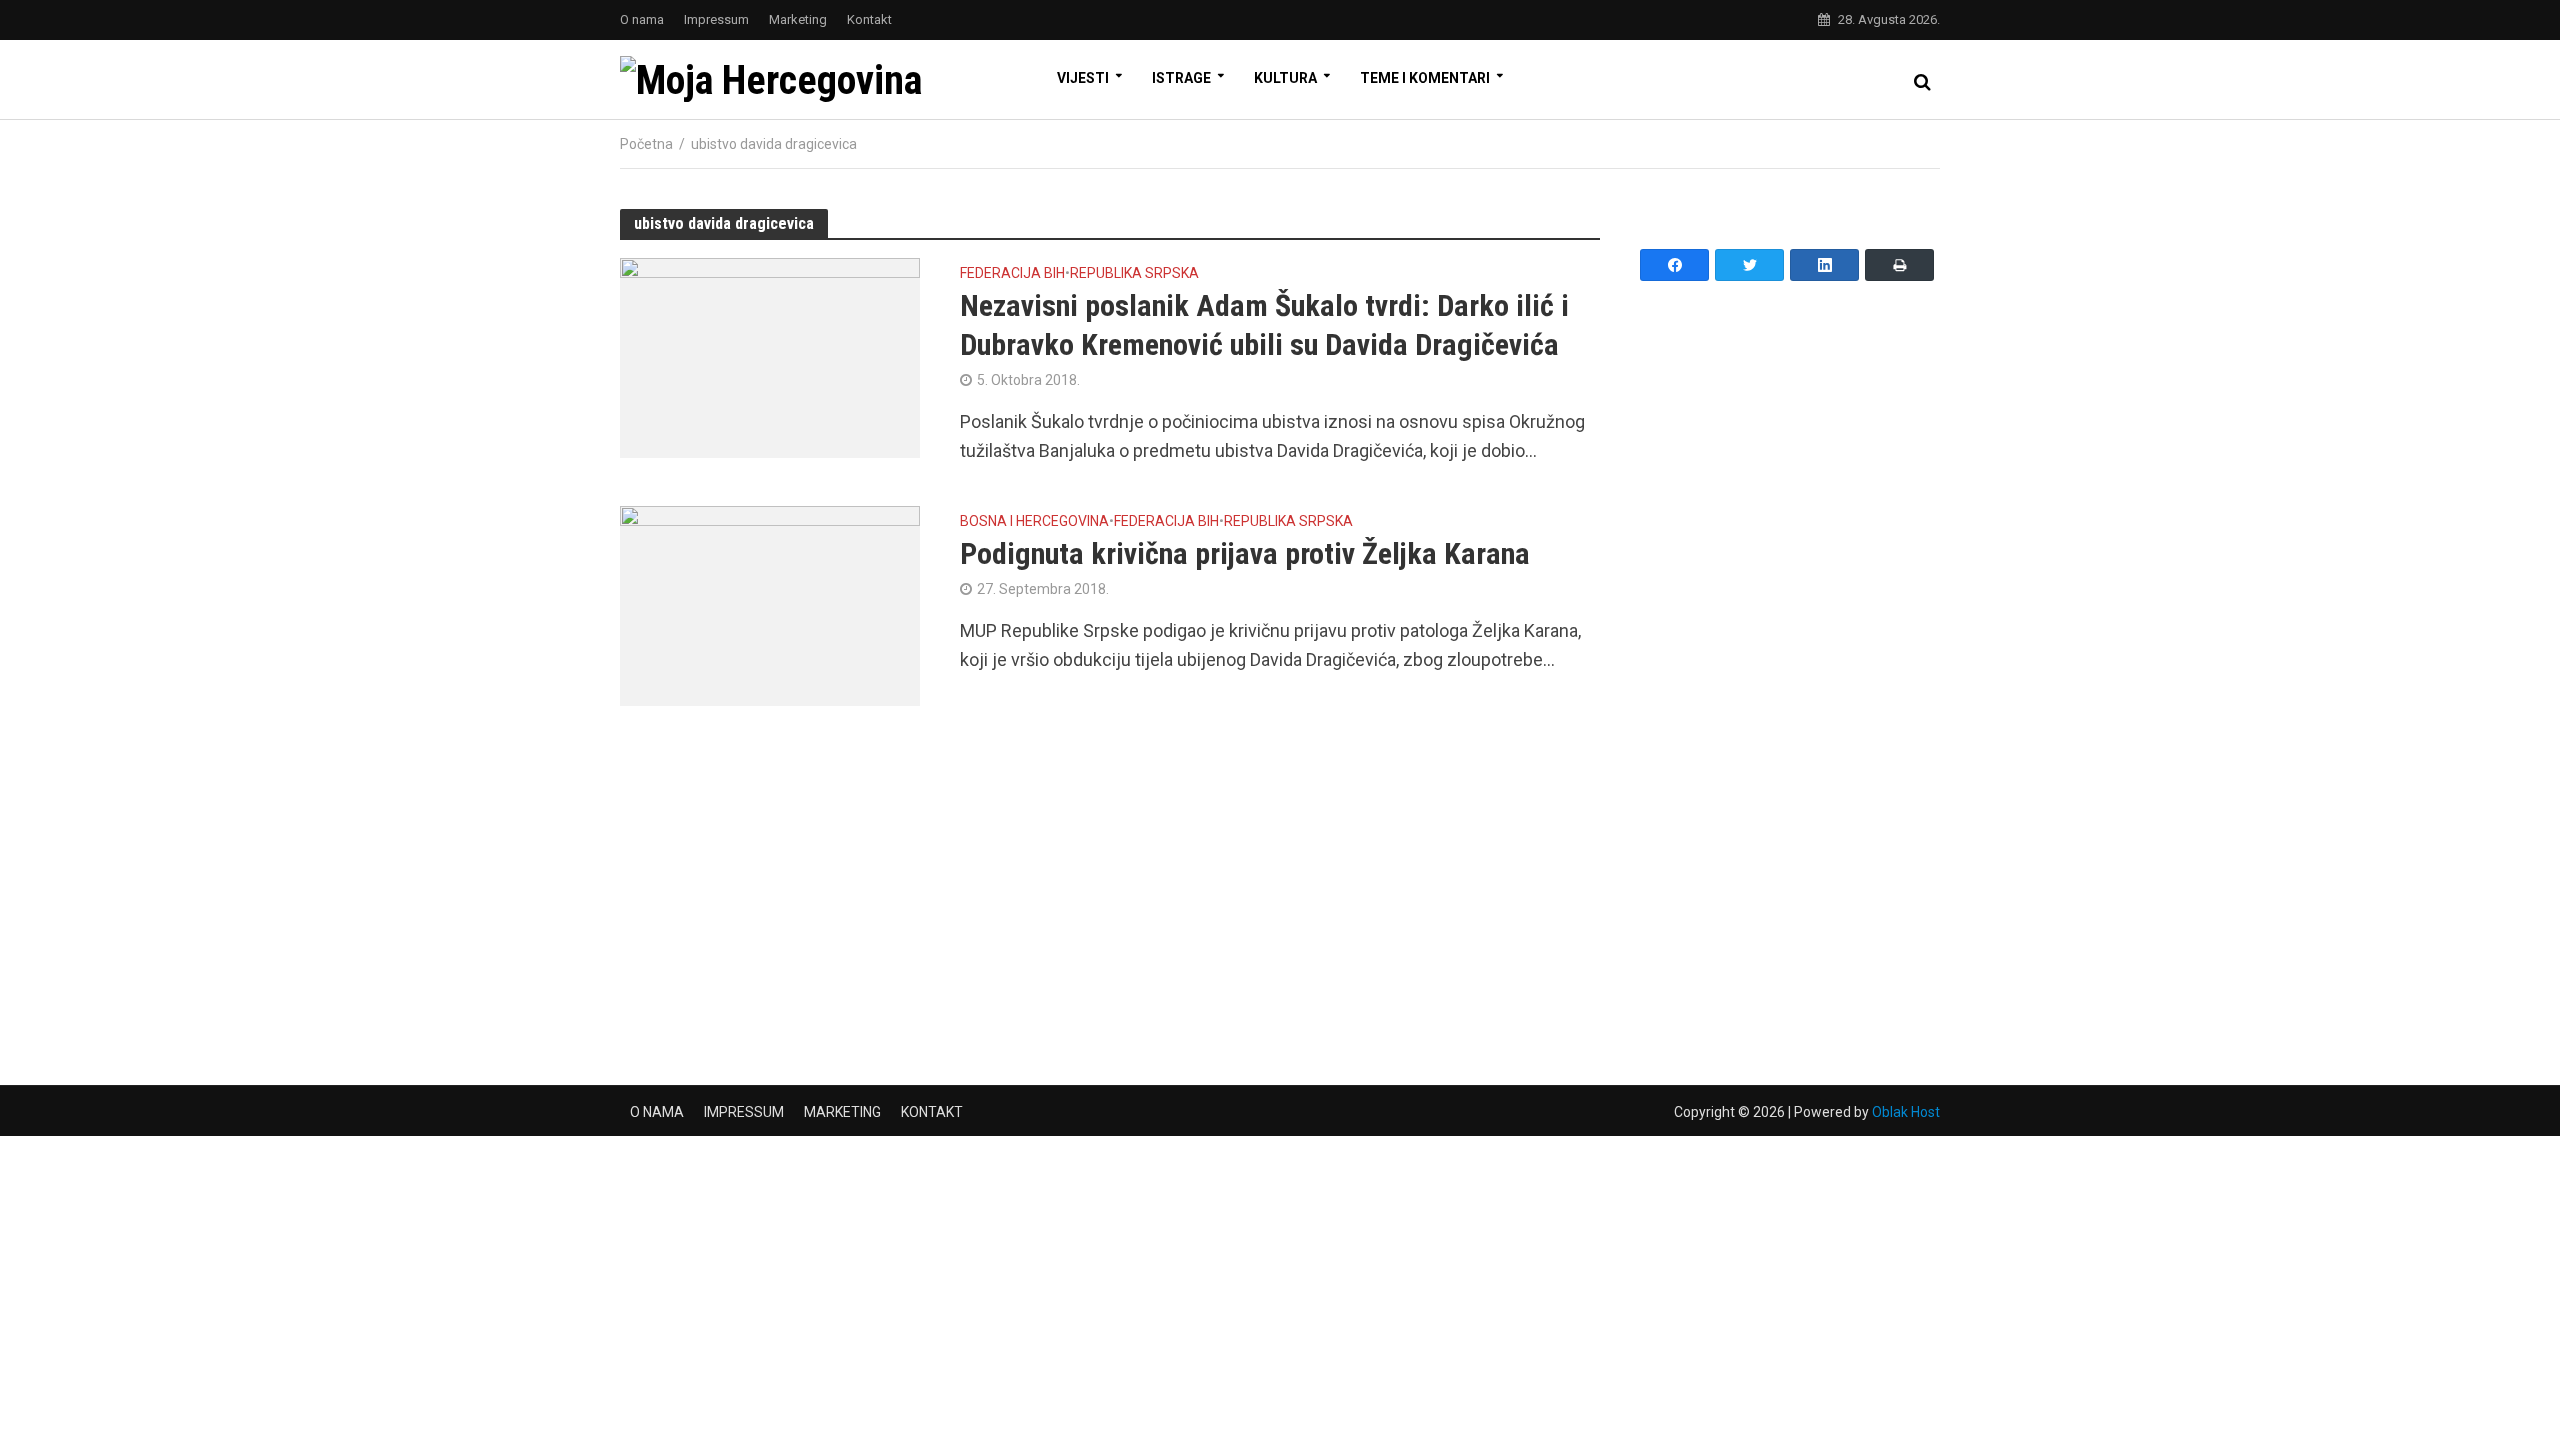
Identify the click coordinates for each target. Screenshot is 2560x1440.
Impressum (716, 19)
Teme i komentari (1425, 78)
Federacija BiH (1012, 273)
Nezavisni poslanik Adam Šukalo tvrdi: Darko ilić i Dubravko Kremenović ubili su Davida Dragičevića (1264, 325)
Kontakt (869, 19)
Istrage (1181, 78)
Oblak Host (1906, 1112)
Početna (646, 144)
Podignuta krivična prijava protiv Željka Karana (1245, 553)
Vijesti (1083, 78)
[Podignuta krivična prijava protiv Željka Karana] (770, 604)
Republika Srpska (1134, 273)
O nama (642, 19)
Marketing (798, 19)
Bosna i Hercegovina (1034, 521)
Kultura (1285, 78)
